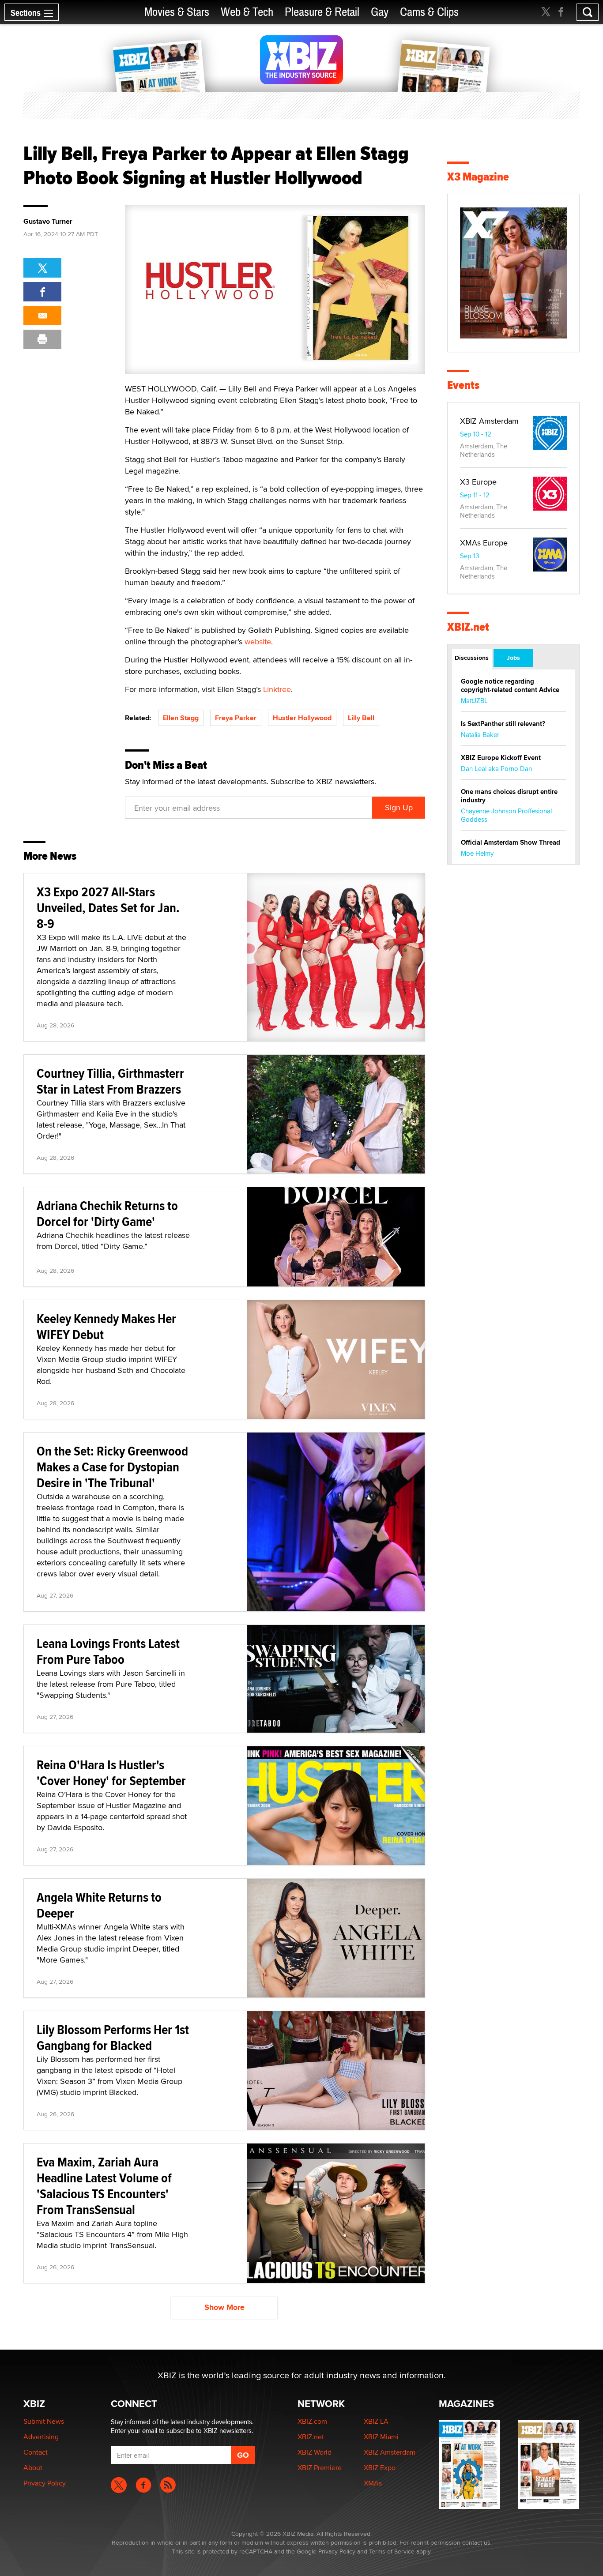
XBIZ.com (312, 2421)
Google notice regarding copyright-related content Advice (510, 686)
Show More (224, 2307)
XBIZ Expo (380, 2468)
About (33, 2468)
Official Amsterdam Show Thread (511, 842)
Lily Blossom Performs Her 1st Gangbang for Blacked (113, 2037)
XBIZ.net (468, 627)
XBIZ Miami (381, 2437)
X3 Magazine (478, 177)
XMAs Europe (484, 543)
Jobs (513, 658)
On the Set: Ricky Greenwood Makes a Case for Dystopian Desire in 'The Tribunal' (112, 1467)
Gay (380, 12)
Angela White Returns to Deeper (99, 1905)
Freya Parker (236, 718)
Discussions (472, 658)
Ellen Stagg (181, 718)
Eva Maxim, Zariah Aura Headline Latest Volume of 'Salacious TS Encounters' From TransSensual (104, 2186)
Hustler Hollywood (302, 718)
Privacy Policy (45, 2483)
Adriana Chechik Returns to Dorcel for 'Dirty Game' (107, 1213)
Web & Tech (247, 12)
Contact (36, 2452)
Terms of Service (392, 2551)
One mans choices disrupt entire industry (509, 796)
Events (463, 385)
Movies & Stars (177, 12)
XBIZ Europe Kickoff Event (501, 758)
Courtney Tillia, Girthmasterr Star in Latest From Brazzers (110, 1081)
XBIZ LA (376, 2421)
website (258, 641)
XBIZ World (315, 2452)
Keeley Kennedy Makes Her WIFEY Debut (106, 1326)
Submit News (44, 2421)
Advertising (41, 2437)
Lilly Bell (361, 718)
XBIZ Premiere (320, 2468)
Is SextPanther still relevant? (503, 724)
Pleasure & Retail (322, 12)
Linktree (277, 689)
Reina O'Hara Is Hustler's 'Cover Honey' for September (111, 1773)
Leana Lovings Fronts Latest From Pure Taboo (108, 1651)
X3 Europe (478, 482)
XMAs (373, 2483)
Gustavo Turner (48, 222)
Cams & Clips (429, 12)
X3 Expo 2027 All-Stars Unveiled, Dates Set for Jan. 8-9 (108, 908)
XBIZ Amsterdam (489, 421)
